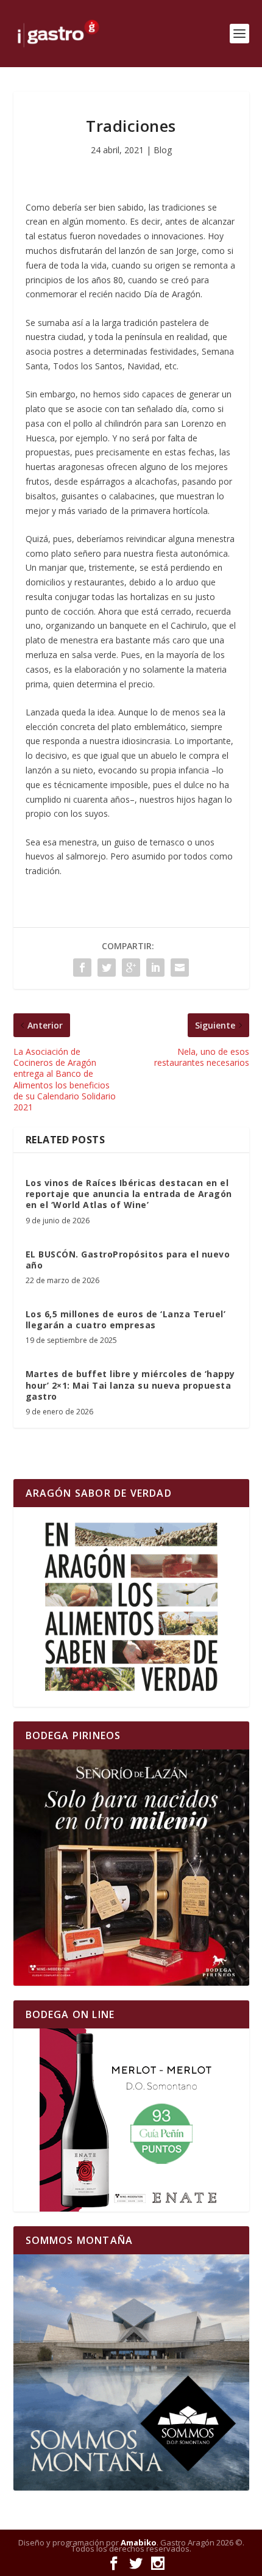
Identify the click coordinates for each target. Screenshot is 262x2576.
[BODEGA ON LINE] (131, 2120)
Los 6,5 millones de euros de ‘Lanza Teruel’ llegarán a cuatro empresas (126, 1319)
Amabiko (139, 2542)
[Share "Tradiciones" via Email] (180, 968)
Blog (163, 150)
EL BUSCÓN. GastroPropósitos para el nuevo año (128, 1260)
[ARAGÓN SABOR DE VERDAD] (131, 1607)
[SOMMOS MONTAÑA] (131, 2372)
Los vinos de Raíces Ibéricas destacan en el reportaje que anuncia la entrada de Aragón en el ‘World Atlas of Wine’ (129, 1194)
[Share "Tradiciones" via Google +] (131, 968)
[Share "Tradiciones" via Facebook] (82, 968)
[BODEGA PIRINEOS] (131, 1868)
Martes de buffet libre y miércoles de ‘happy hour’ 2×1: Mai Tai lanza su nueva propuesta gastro (130, 1385)
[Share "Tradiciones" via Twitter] (107, 968)
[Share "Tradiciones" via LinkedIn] (155, 968)
